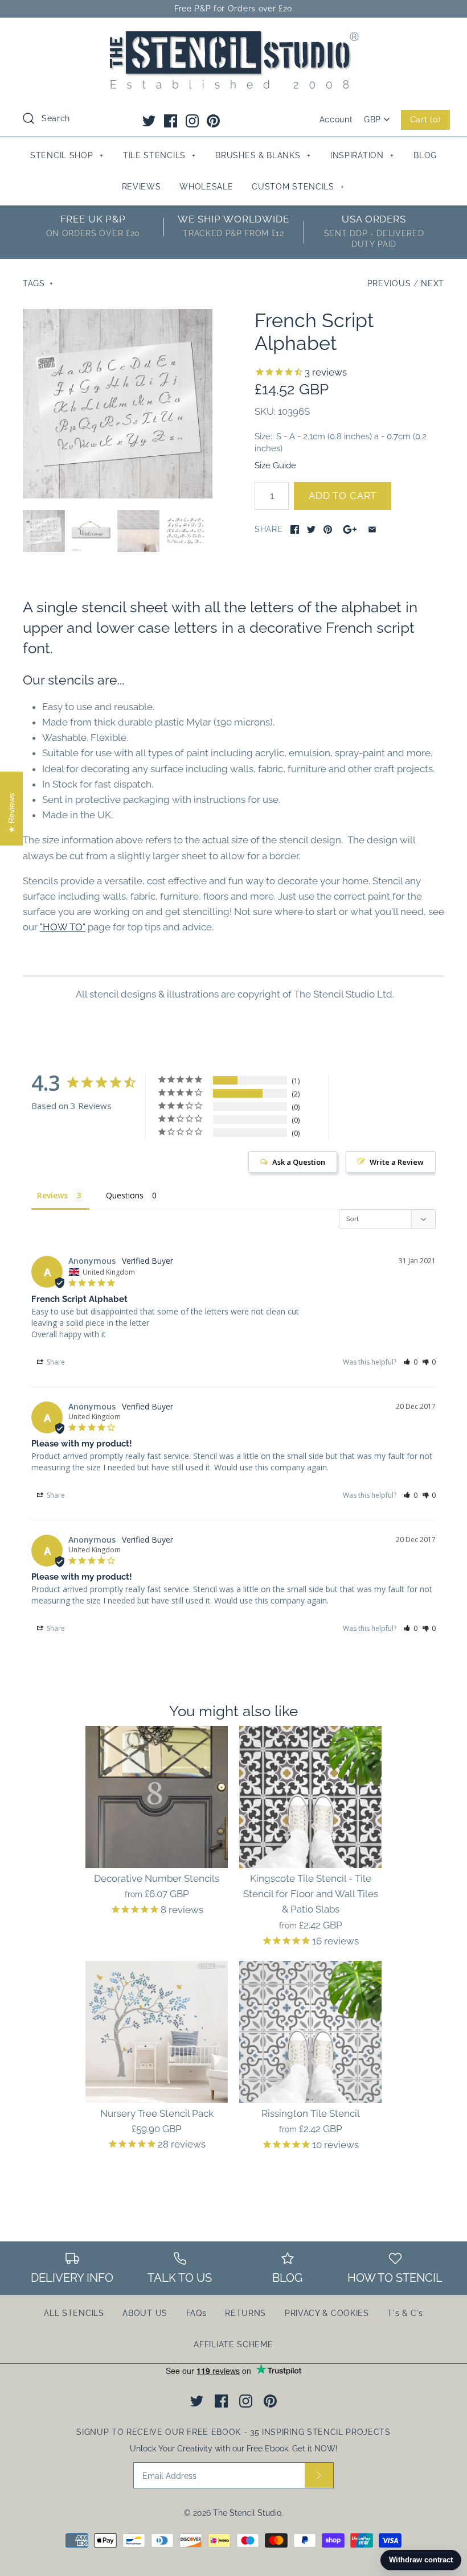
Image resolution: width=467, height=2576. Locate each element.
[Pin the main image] (328, 529)
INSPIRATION (362, 155)
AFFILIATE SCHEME (233, 2344)
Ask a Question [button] (299, 1162)
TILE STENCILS (159, 155)
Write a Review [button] (397, 1162)
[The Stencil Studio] (233, 36)
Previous (389, 283)
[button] (410, 1362)
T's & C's (405, 2313)
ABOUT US (145, 2313)
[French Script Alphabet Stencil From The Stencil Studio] (118, 404)
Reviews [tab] (52, 1195)
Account (336, 119)
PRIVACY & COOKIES (327, 2313)
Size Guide (275, 465)
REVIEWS (142, 187)
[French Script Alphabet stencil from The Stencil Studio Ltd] (186, 531)
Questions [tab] (125, 1195)
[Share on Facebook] (295, 529)
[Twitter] (149, 121)
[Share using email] (372, 529)
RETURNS (245, 2313)
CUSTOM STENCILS (298, 187)
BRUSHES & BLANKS (263, 155)
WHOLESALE (206, 187)
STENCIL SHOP (67, 155)
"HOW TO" (63, 927)
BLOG (425, 155)
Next (433, 283)
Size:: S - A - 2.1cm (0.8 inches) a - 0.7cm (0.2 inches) (341, 442)
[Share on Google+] (350, 529)
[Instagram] (192, 121)
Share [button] (55, 1362)
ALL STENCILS (74, 2313)
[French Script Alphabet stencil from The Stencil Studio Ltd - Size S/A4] (91, 531)
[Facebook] (171, 121)
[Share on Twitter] (311, 529)
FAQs (196, 2313)
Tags (38, 283)
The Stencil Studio (247, 2513)
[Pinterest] (213, 121)
